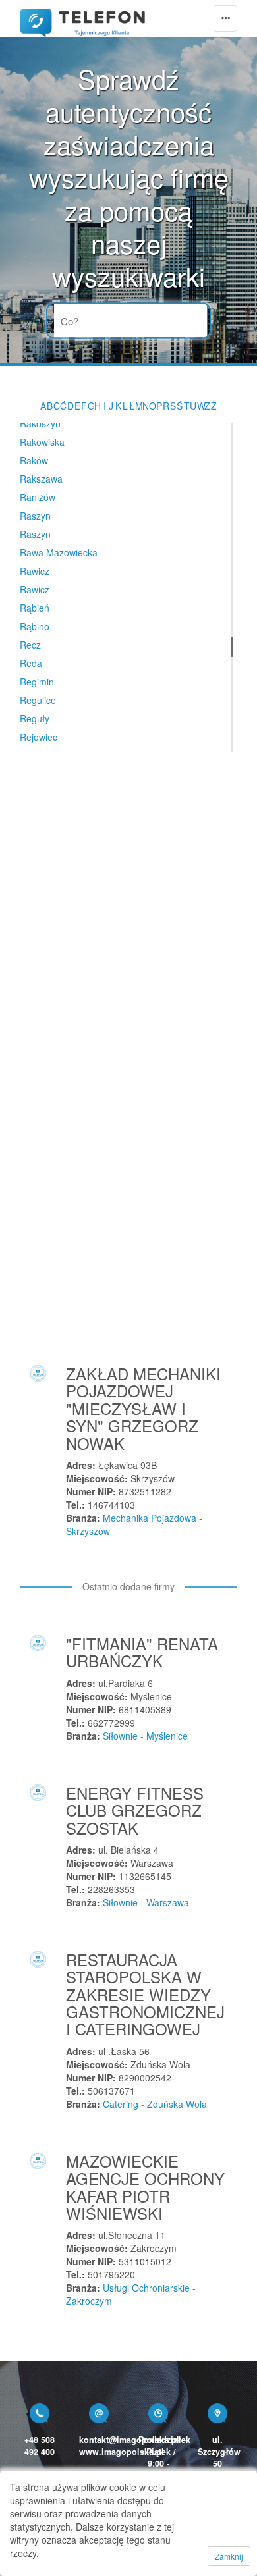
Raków (34, 460)
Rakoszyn (40, 423)
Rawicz (35, 571)
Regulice (38, 700)
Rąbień (35, 608)
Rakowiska (42, 442)
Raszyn (35, 516)
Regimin (37, 682)
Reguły (35, 718)
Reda (31, 663)
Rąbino (35, 626)
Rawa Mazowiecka (59, 552)
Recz (30, 645)
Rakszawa (41, 479)
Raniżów (38, 497)
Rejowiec (39, 737)
